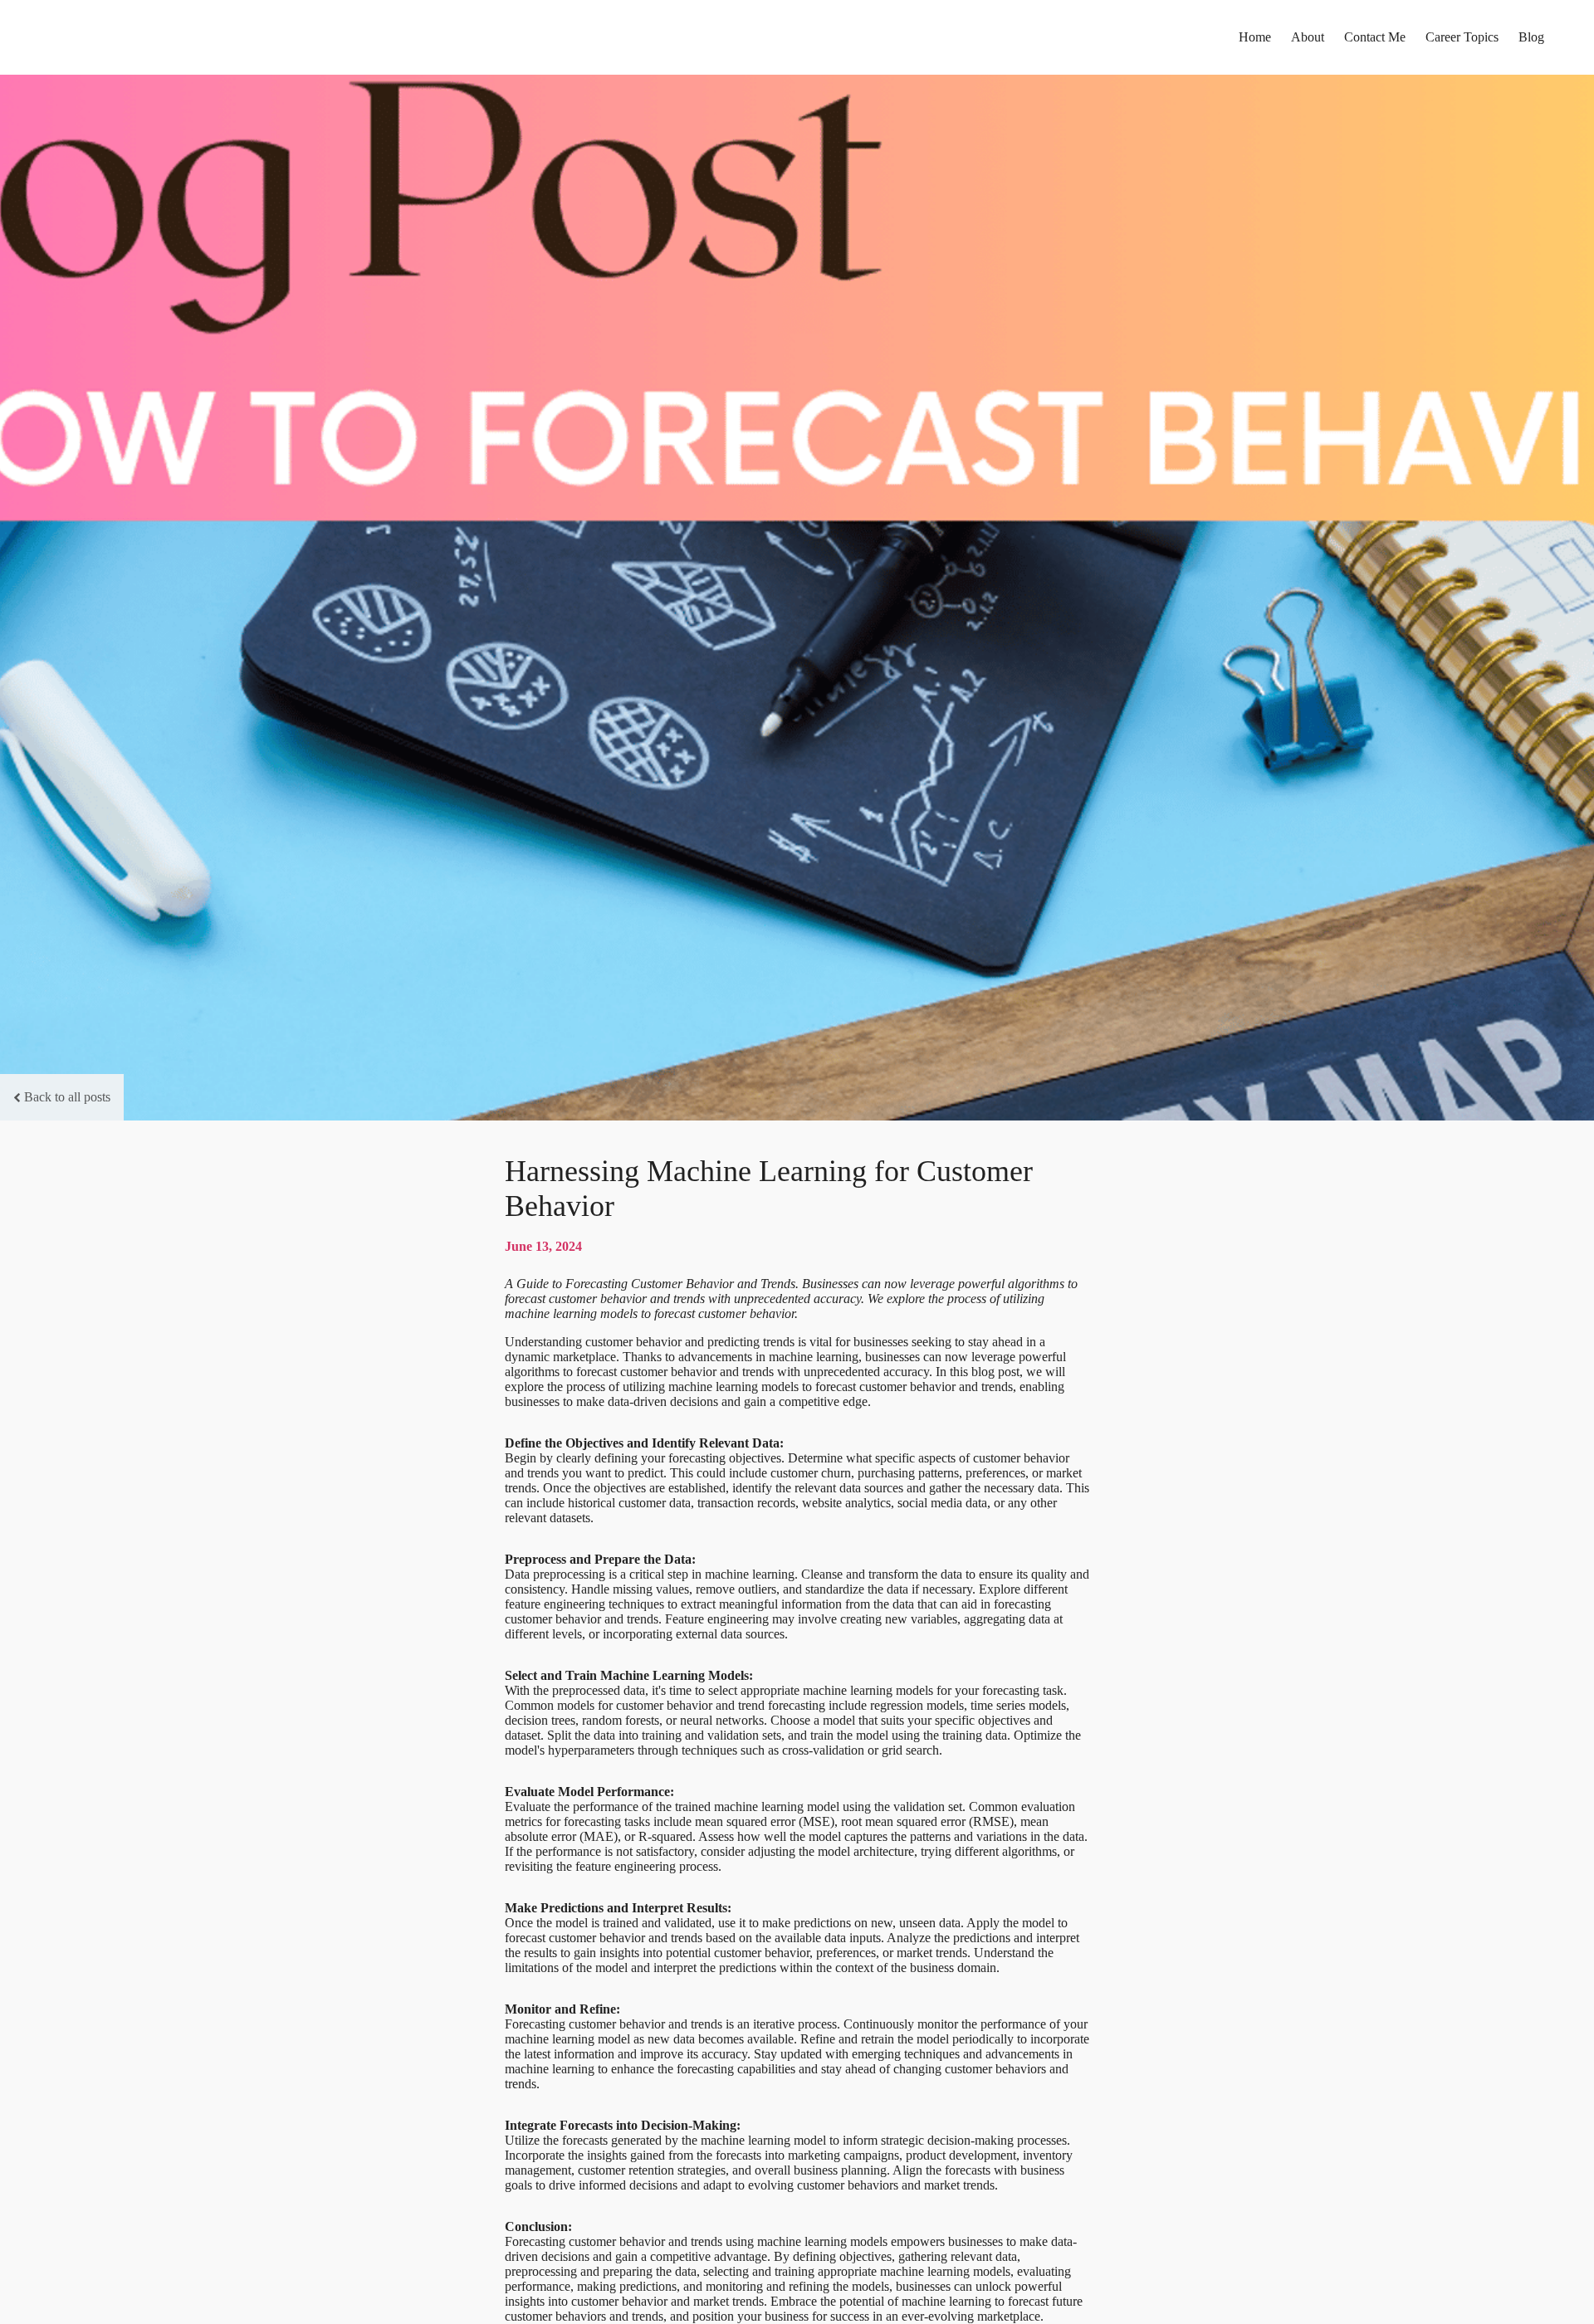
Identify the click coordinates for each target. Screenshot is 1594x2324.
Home (1255, 37)
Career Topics (1462, 37)
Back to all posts (67, 1097)
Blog (1531, 37)
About (1308, 37)
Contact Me (1375, 37)
